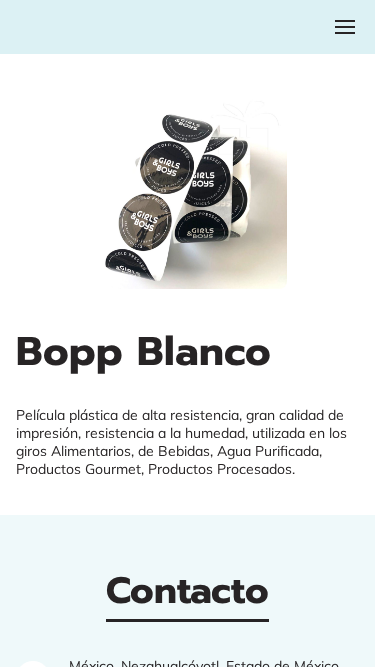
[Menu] (345, 27)
